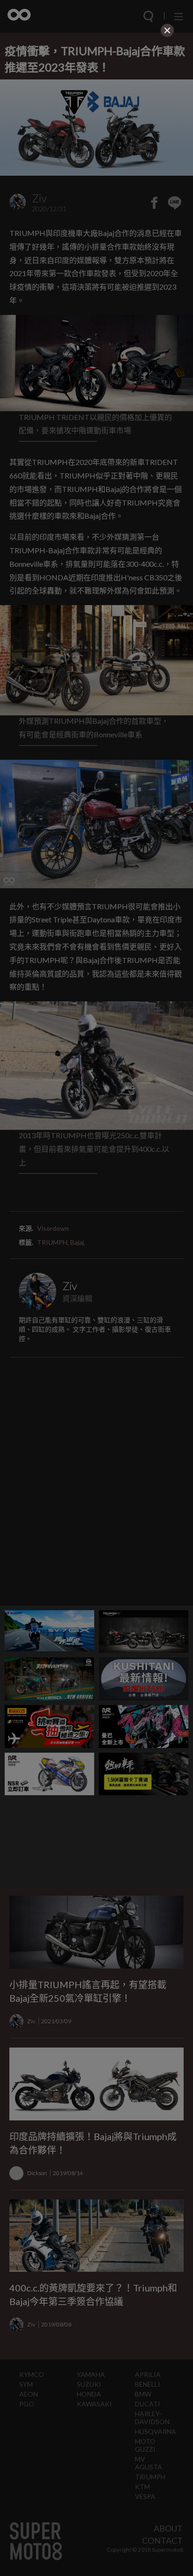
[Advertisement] (96, 98)
